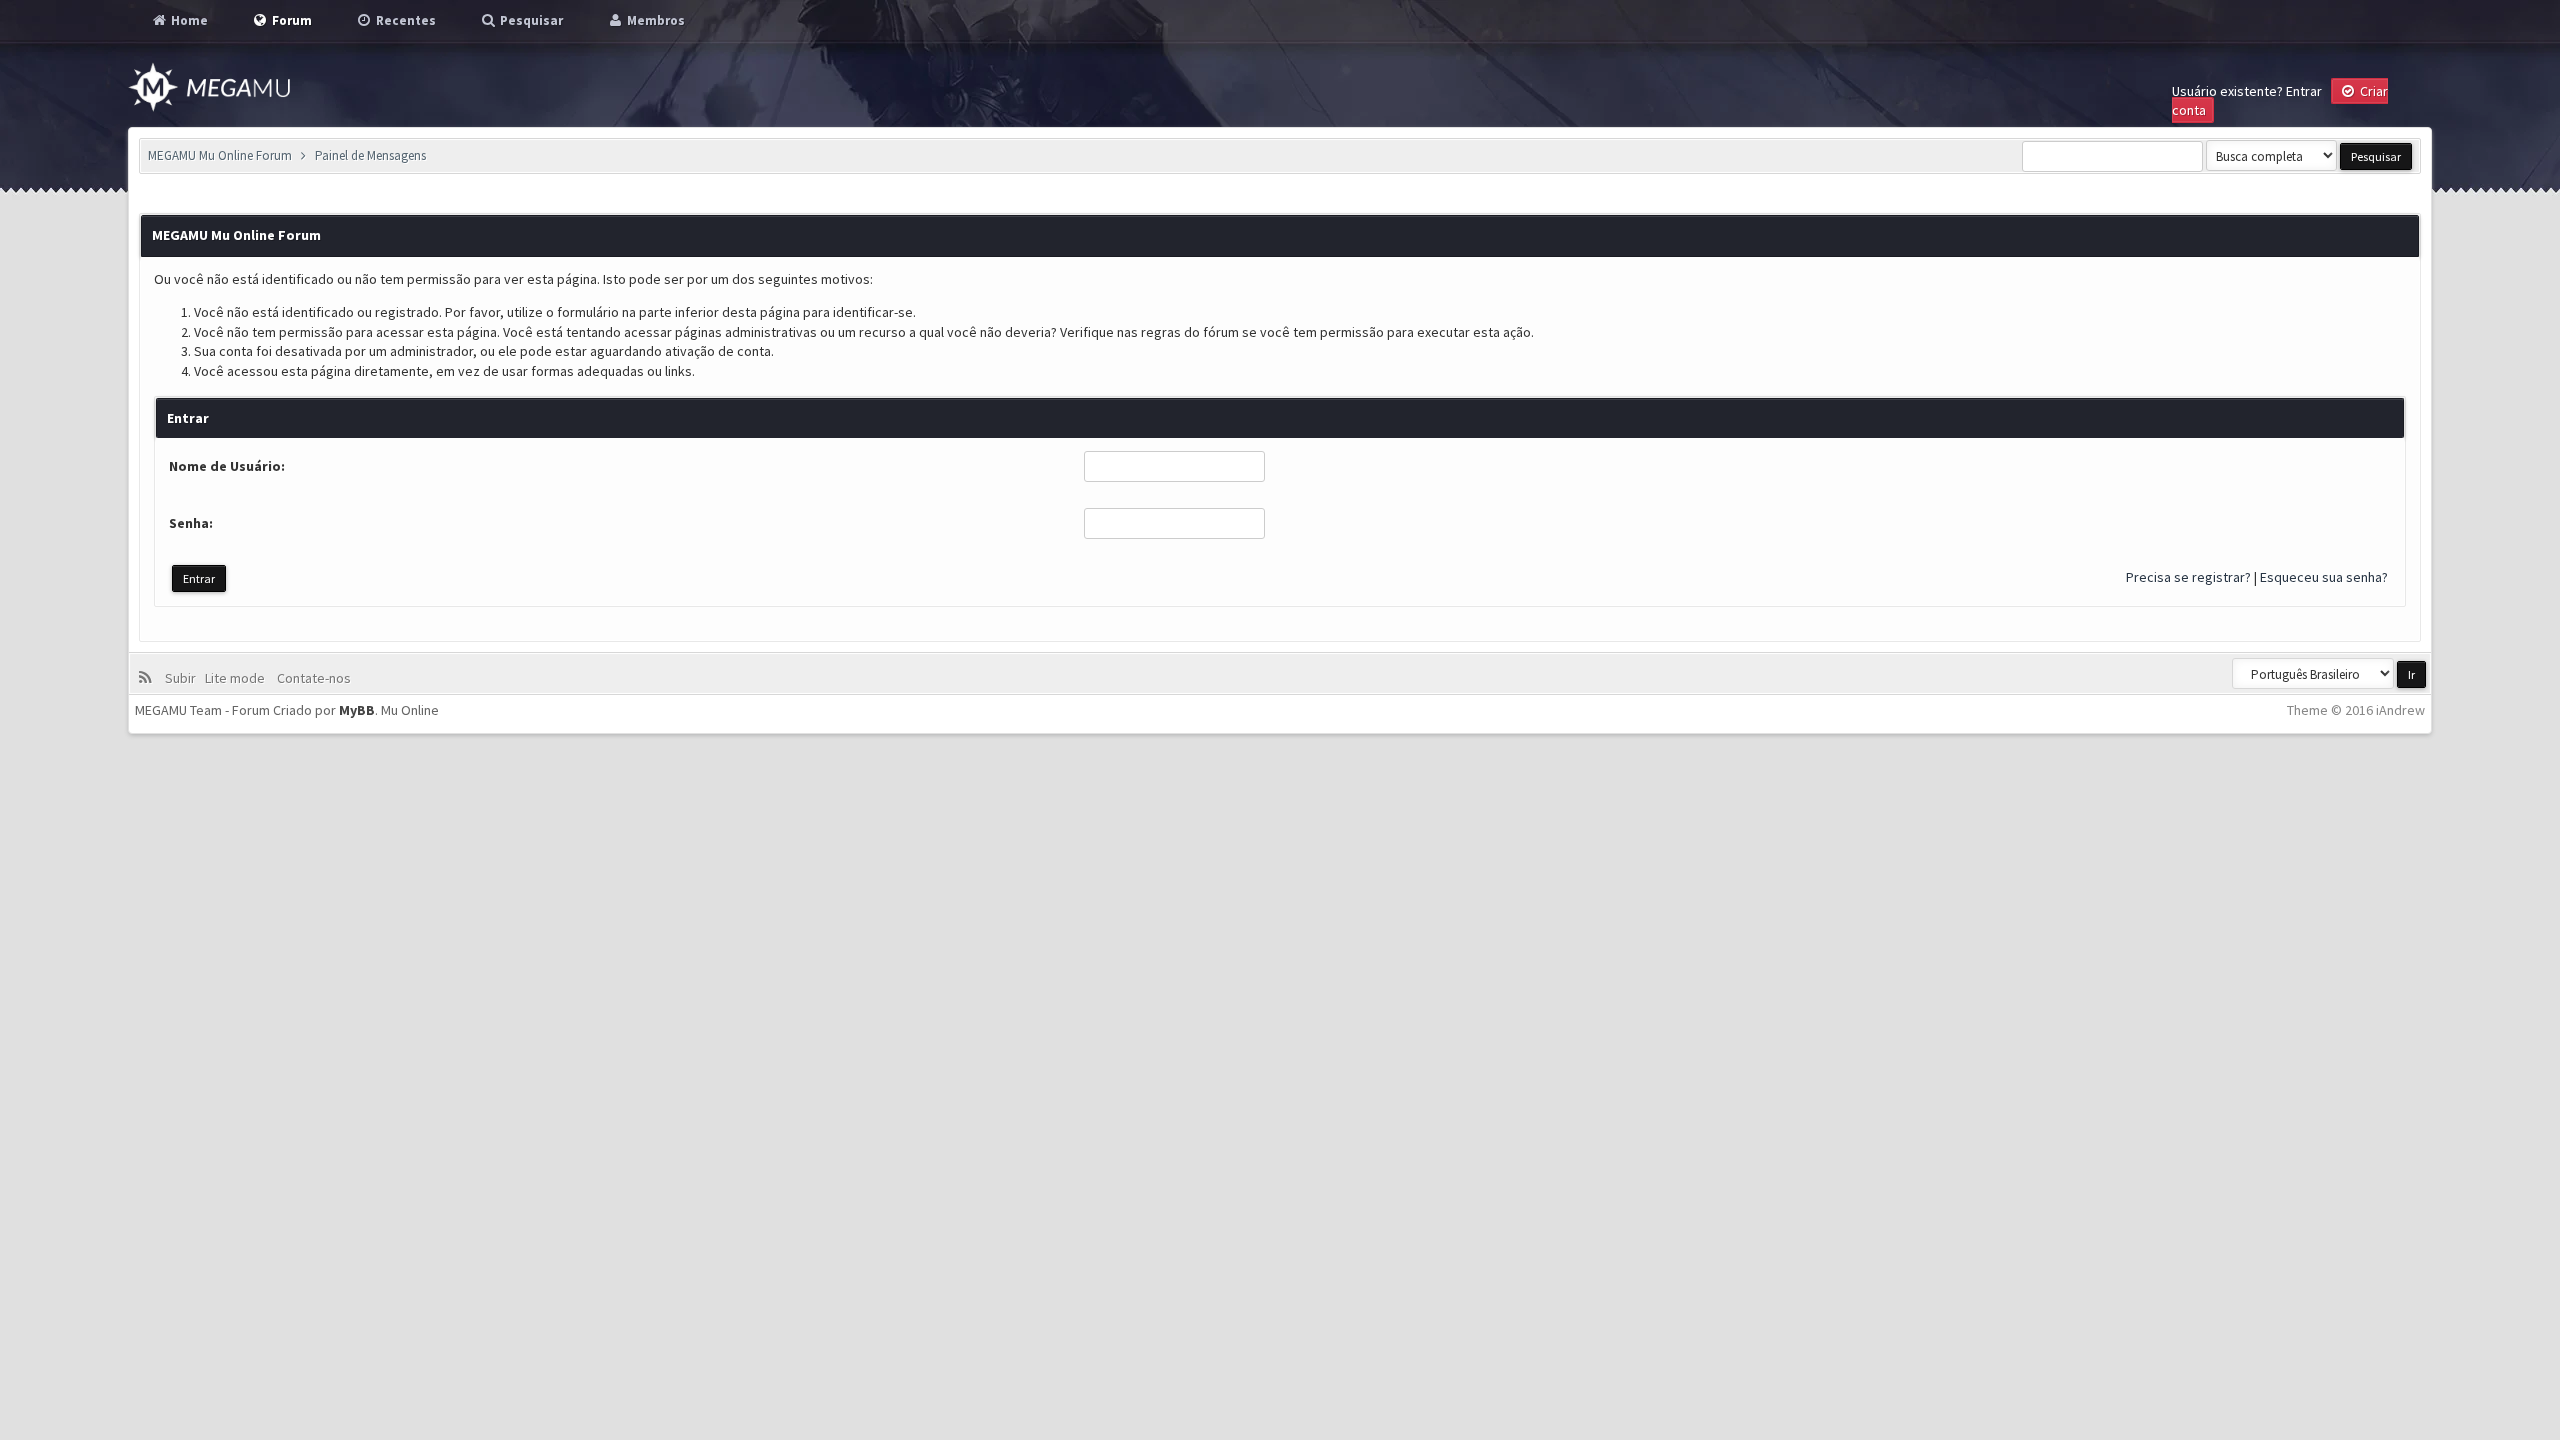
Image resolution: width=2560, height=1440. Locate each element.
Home (188, 20)
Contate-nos (312, 678)
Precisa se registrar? (2188, 577)
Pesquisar (530, 20)
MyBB (357, 710)
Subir (183, 678)
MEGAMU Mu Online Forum (220, 155)
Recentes (404, 20)
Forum (290, 20)
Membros (654, 20)
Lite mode (238, 678)
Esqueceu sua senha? (2324, 577)
